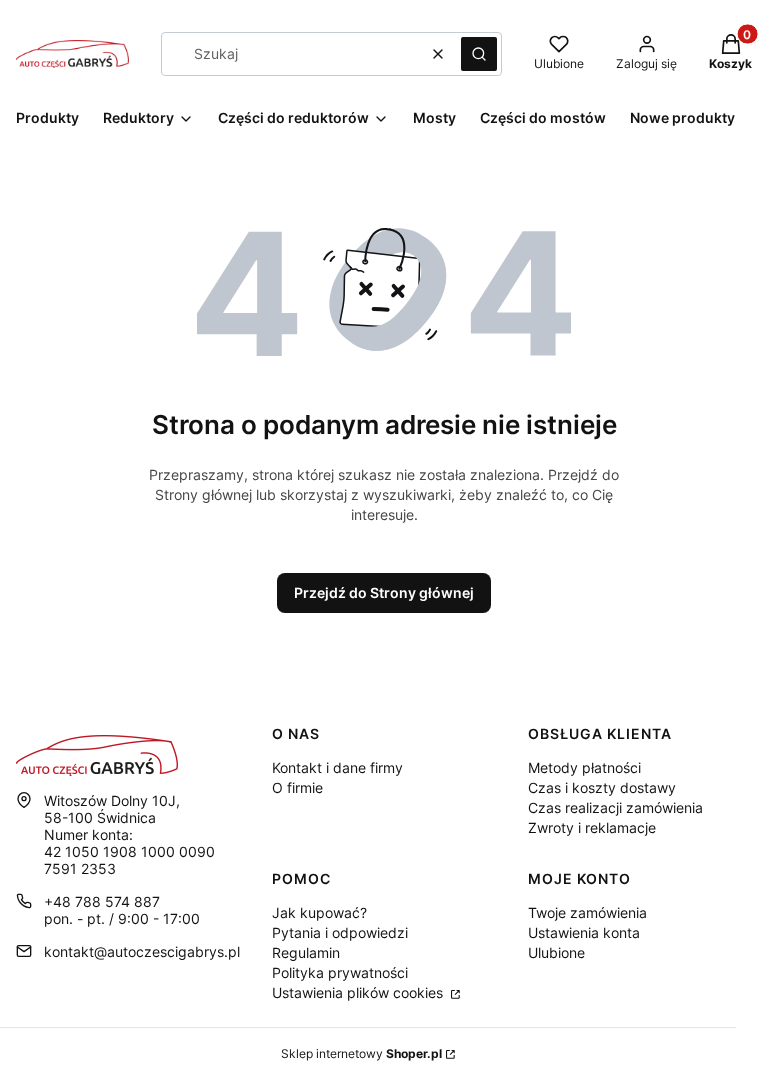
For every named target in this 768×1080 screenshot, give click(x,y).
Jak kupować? (319, 912)
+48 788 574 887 (102, 901)
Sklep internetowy (361, 1053)
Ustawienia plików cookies (359, 992)
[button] (479, 54)
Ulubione (556, 952)
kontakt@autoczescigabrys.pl (142, 951)
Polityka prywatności (340, 972)
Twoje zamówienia (587, 912)
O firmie (297, 787)
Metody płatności (584, 767)
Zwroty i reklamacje (592, 827)
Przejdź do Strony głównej (384, 592)
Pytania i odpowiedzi (340, 932)
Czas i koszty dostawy (602, 787)
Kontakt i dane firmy (337, 767)
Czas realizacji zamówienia (615, 807)
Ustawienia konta (584, 932)
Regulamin (306, 952)
